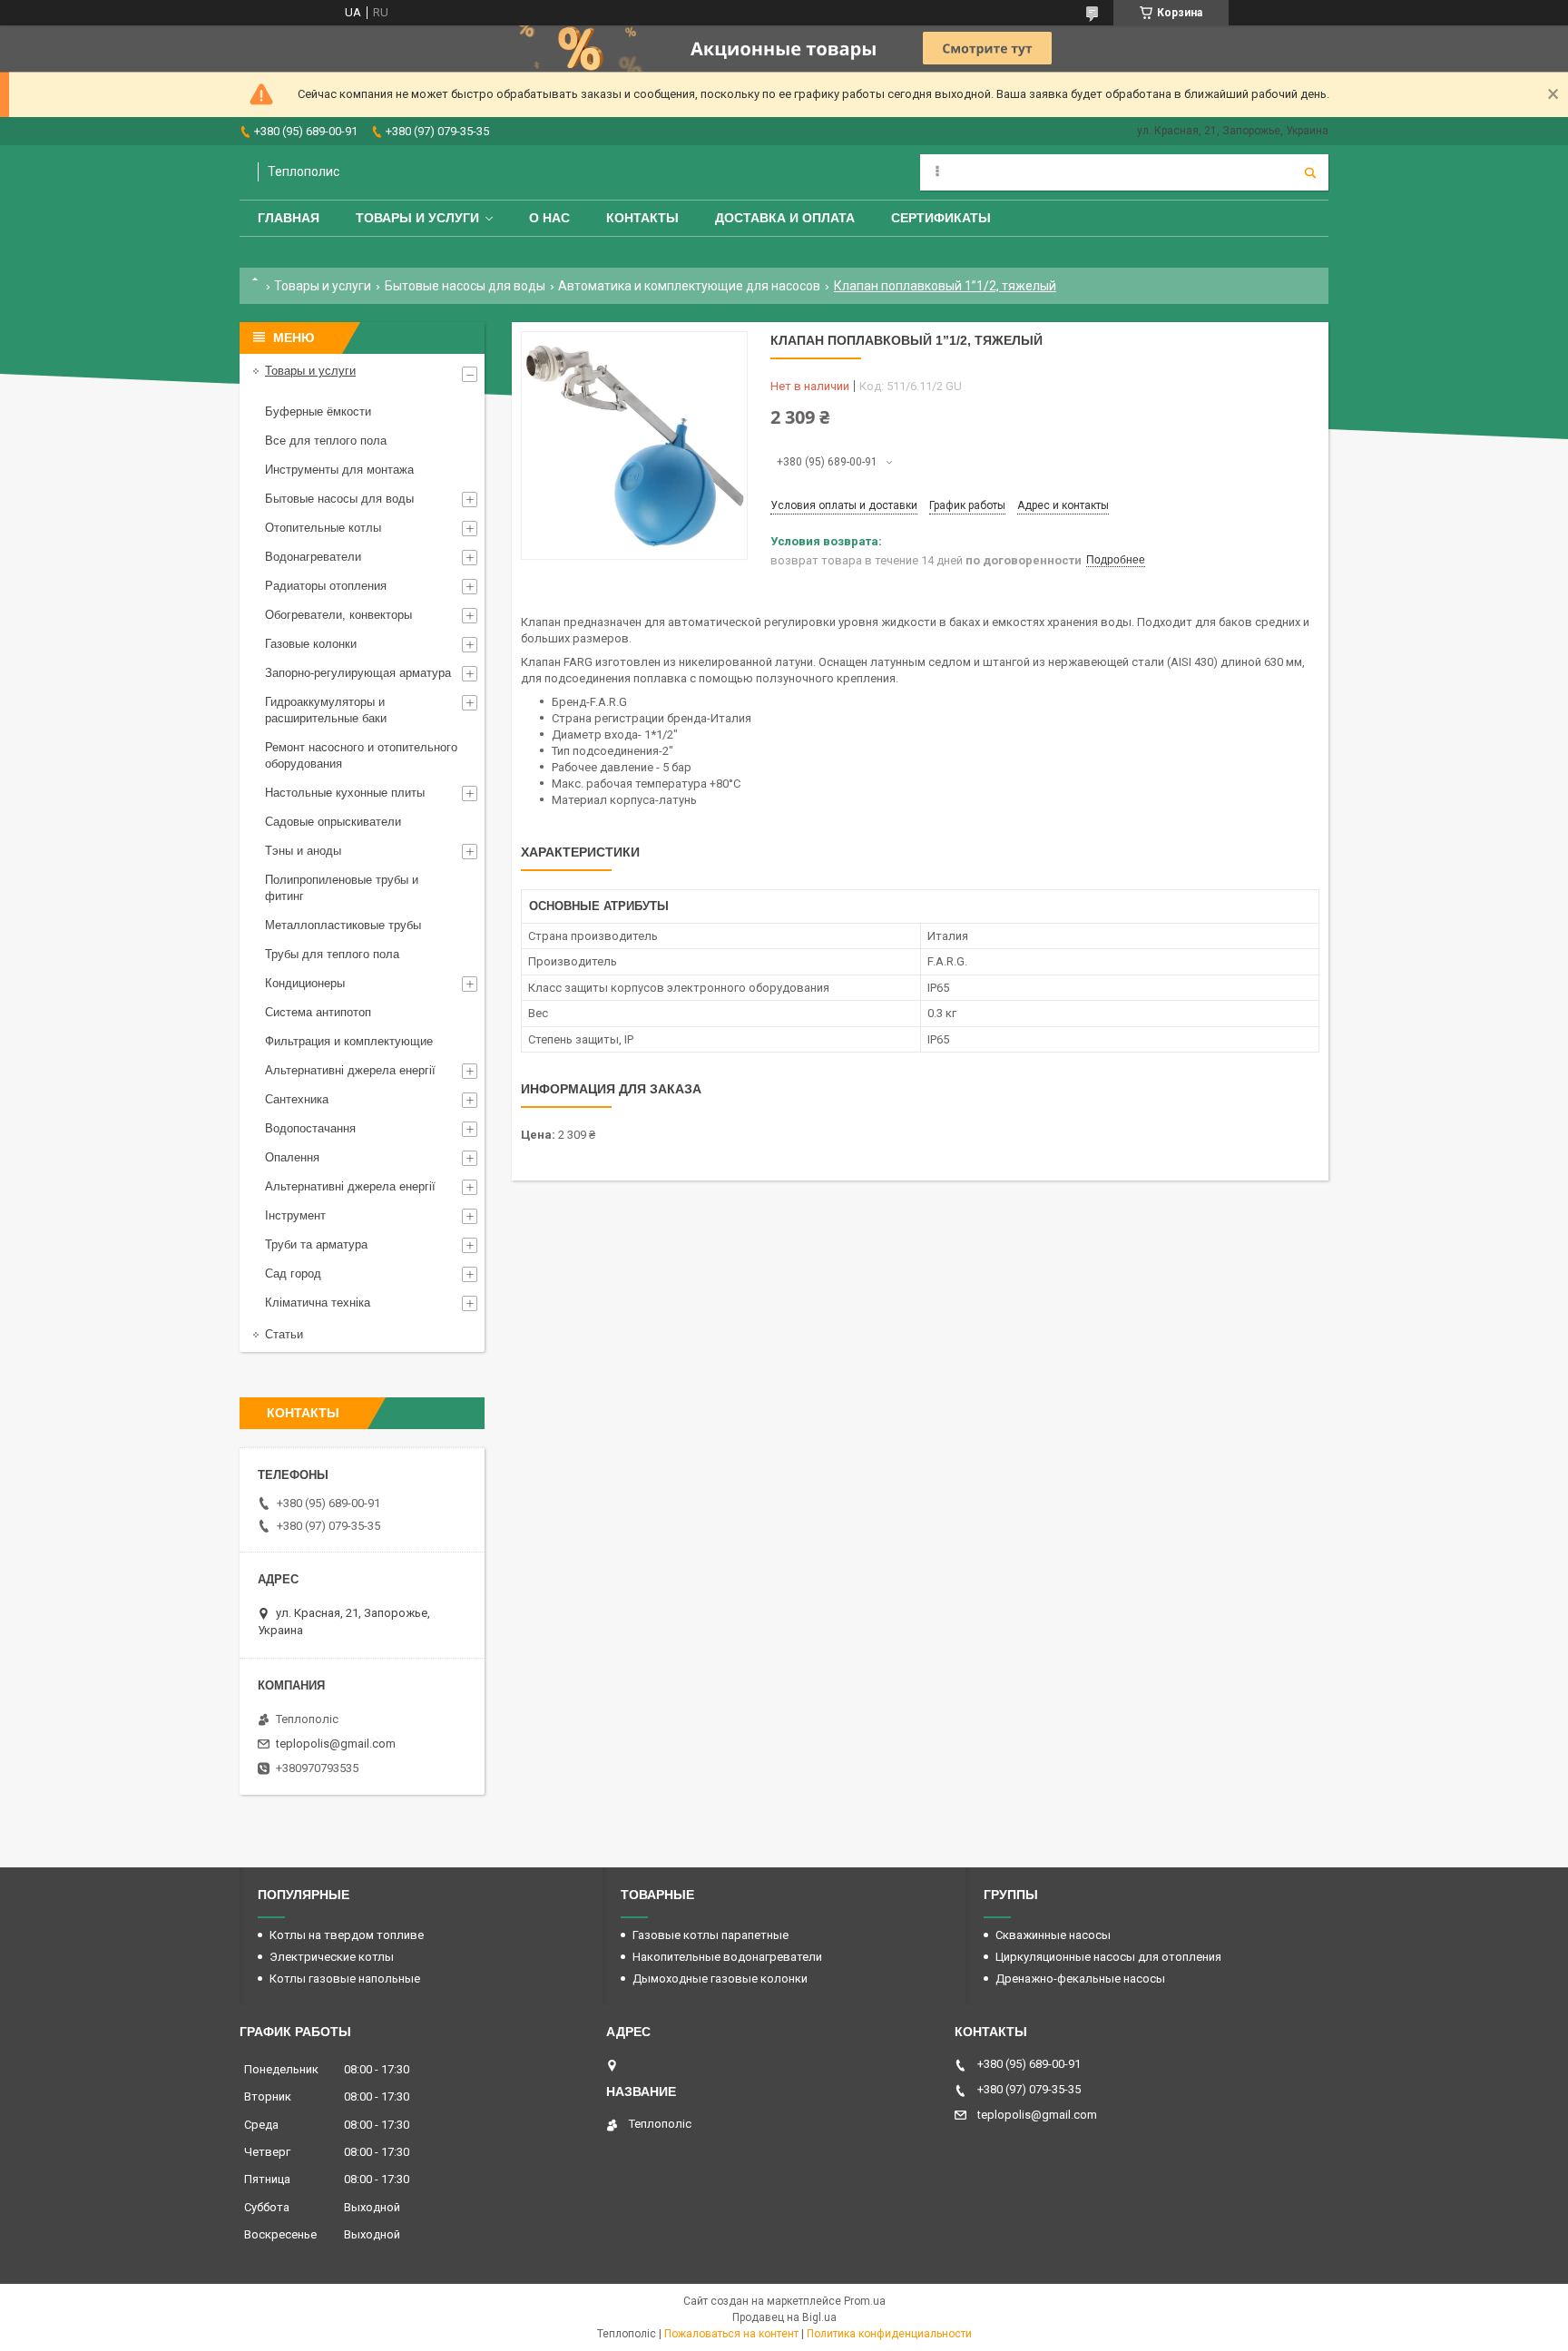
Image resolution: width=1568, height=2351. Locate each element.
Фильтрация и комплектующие (349, 1041)
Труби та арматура (316, 1244)
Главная (289, 218)
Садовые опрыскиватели (333, 822)
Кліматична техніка (318, 1303)
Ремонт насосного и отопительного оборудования (361, 755)
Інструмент (295, 1215)
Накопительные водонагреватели (727, 1957)
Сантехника (297, 1099)
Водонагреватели (313, 557)
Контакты (642, 218)
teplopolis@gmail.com (336, 1744)
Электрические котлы (332, 1957)
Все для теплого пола (326, 441)
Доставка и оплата (785, 218)
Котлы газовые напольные (345, 1979)
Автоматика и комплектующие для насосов (689, 286)
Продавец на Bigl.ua (784, 2317)
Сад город (293, 1273)
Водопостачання (310, 1128)
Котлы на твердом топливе (347, 1935)
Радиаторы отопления (326, 586)
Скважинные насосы (1053, 1935)
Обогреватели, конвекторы (338, 615)
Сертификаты (941, 218)
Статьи (284, 1334)
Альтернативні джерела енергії (350, 1070)
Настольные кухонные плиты (345, 793)
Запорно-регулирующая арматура (358, 673)
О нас (549, 218)
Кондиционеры (305, 983)
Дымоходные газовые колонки (720, 1979)
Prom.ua (865, 2301)
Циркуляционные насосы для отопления (1108, 1957)
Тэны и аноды (303, 851)
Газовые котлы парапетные (710, 1935)
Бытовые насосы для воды (465, 286)
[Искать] (1310, 172)
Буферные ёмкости (318, 411)
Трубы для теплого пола (332, 954)
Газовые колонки (311, 644)
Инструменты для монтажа (339, 470)
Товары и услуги (417, 218)
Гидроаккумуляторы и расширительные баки (326, 710)
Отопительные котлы (323, 528)
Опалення (292, 1157)
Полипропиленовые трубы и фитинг (342, 888)
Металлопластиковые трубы (343, 925)
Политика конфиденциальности (889, 2334)
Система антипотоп (318, 1012)
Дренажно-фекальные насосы (1080, 1979)
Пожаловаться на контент (731, 2334)
